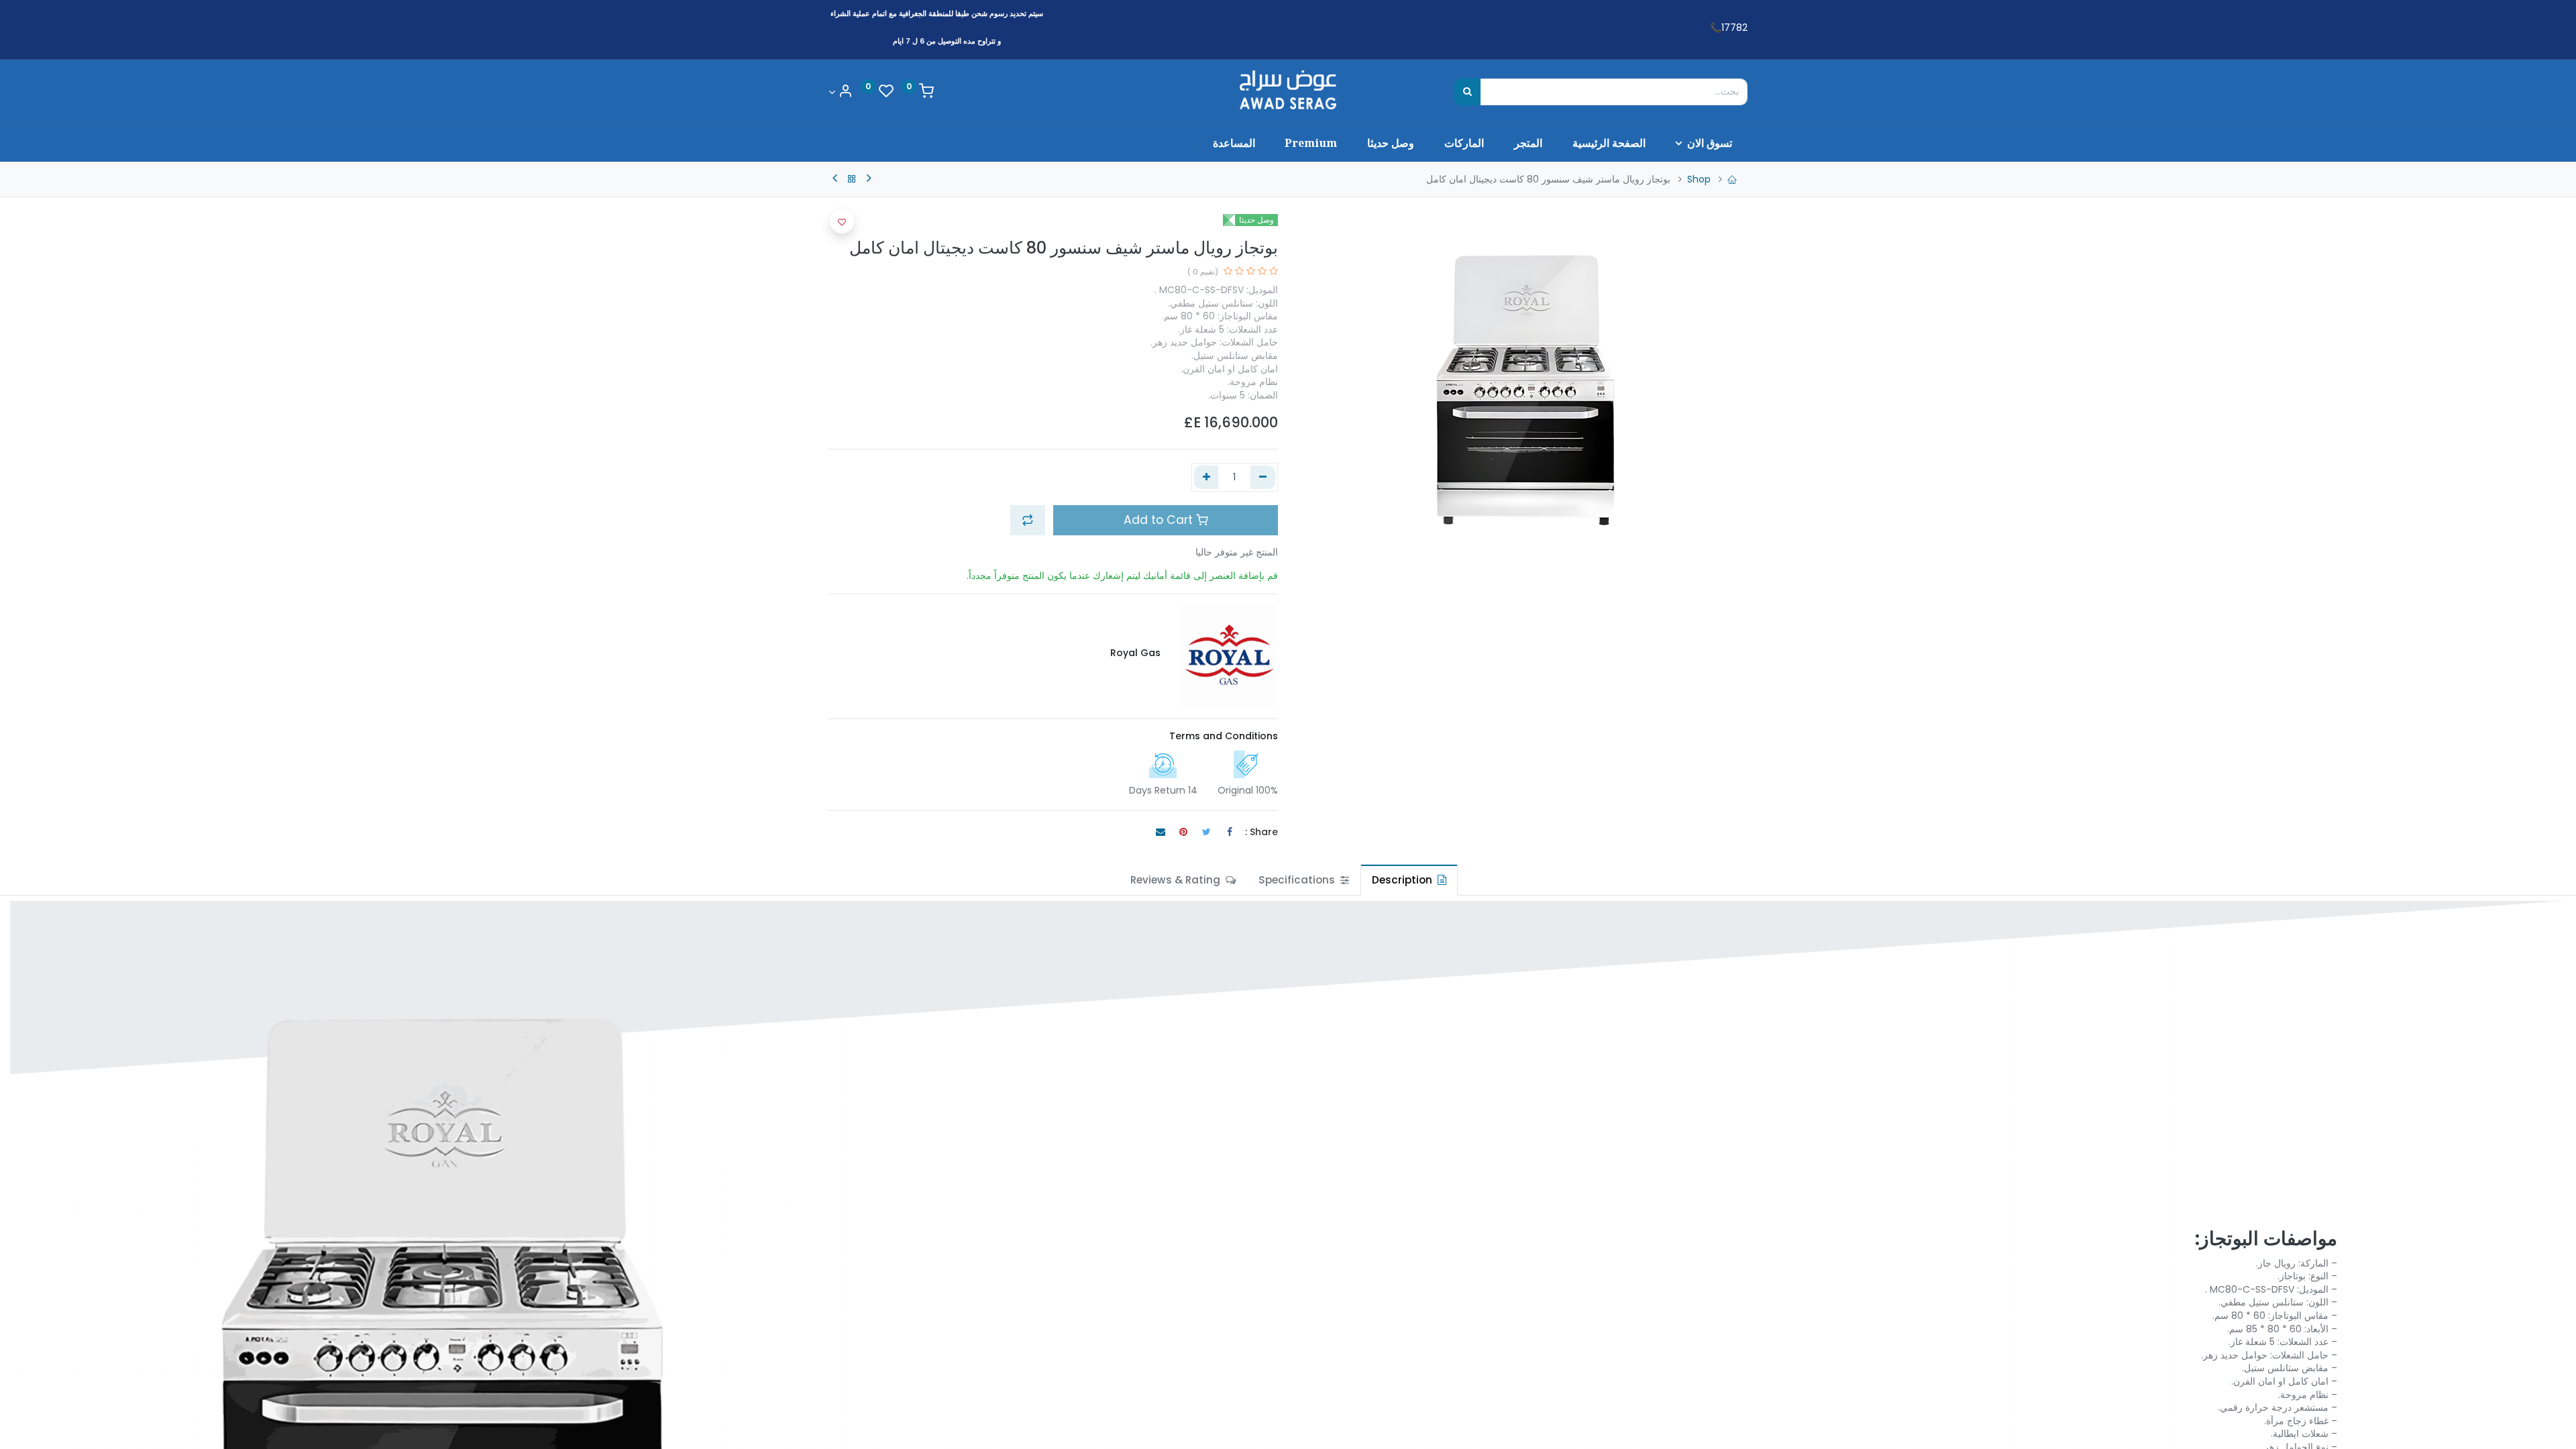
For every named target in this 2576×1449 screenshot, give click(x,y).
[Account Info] (841, 92)
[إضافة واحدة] (1206, 478)
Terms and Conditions (1224, 736)
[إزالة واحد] (1263, 478)
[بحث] (1467, 92)
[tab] (1409, 880)
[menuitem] (1609, 143)
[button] (1028, 520)
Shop (1699, 179)
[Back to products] (852, 179)
